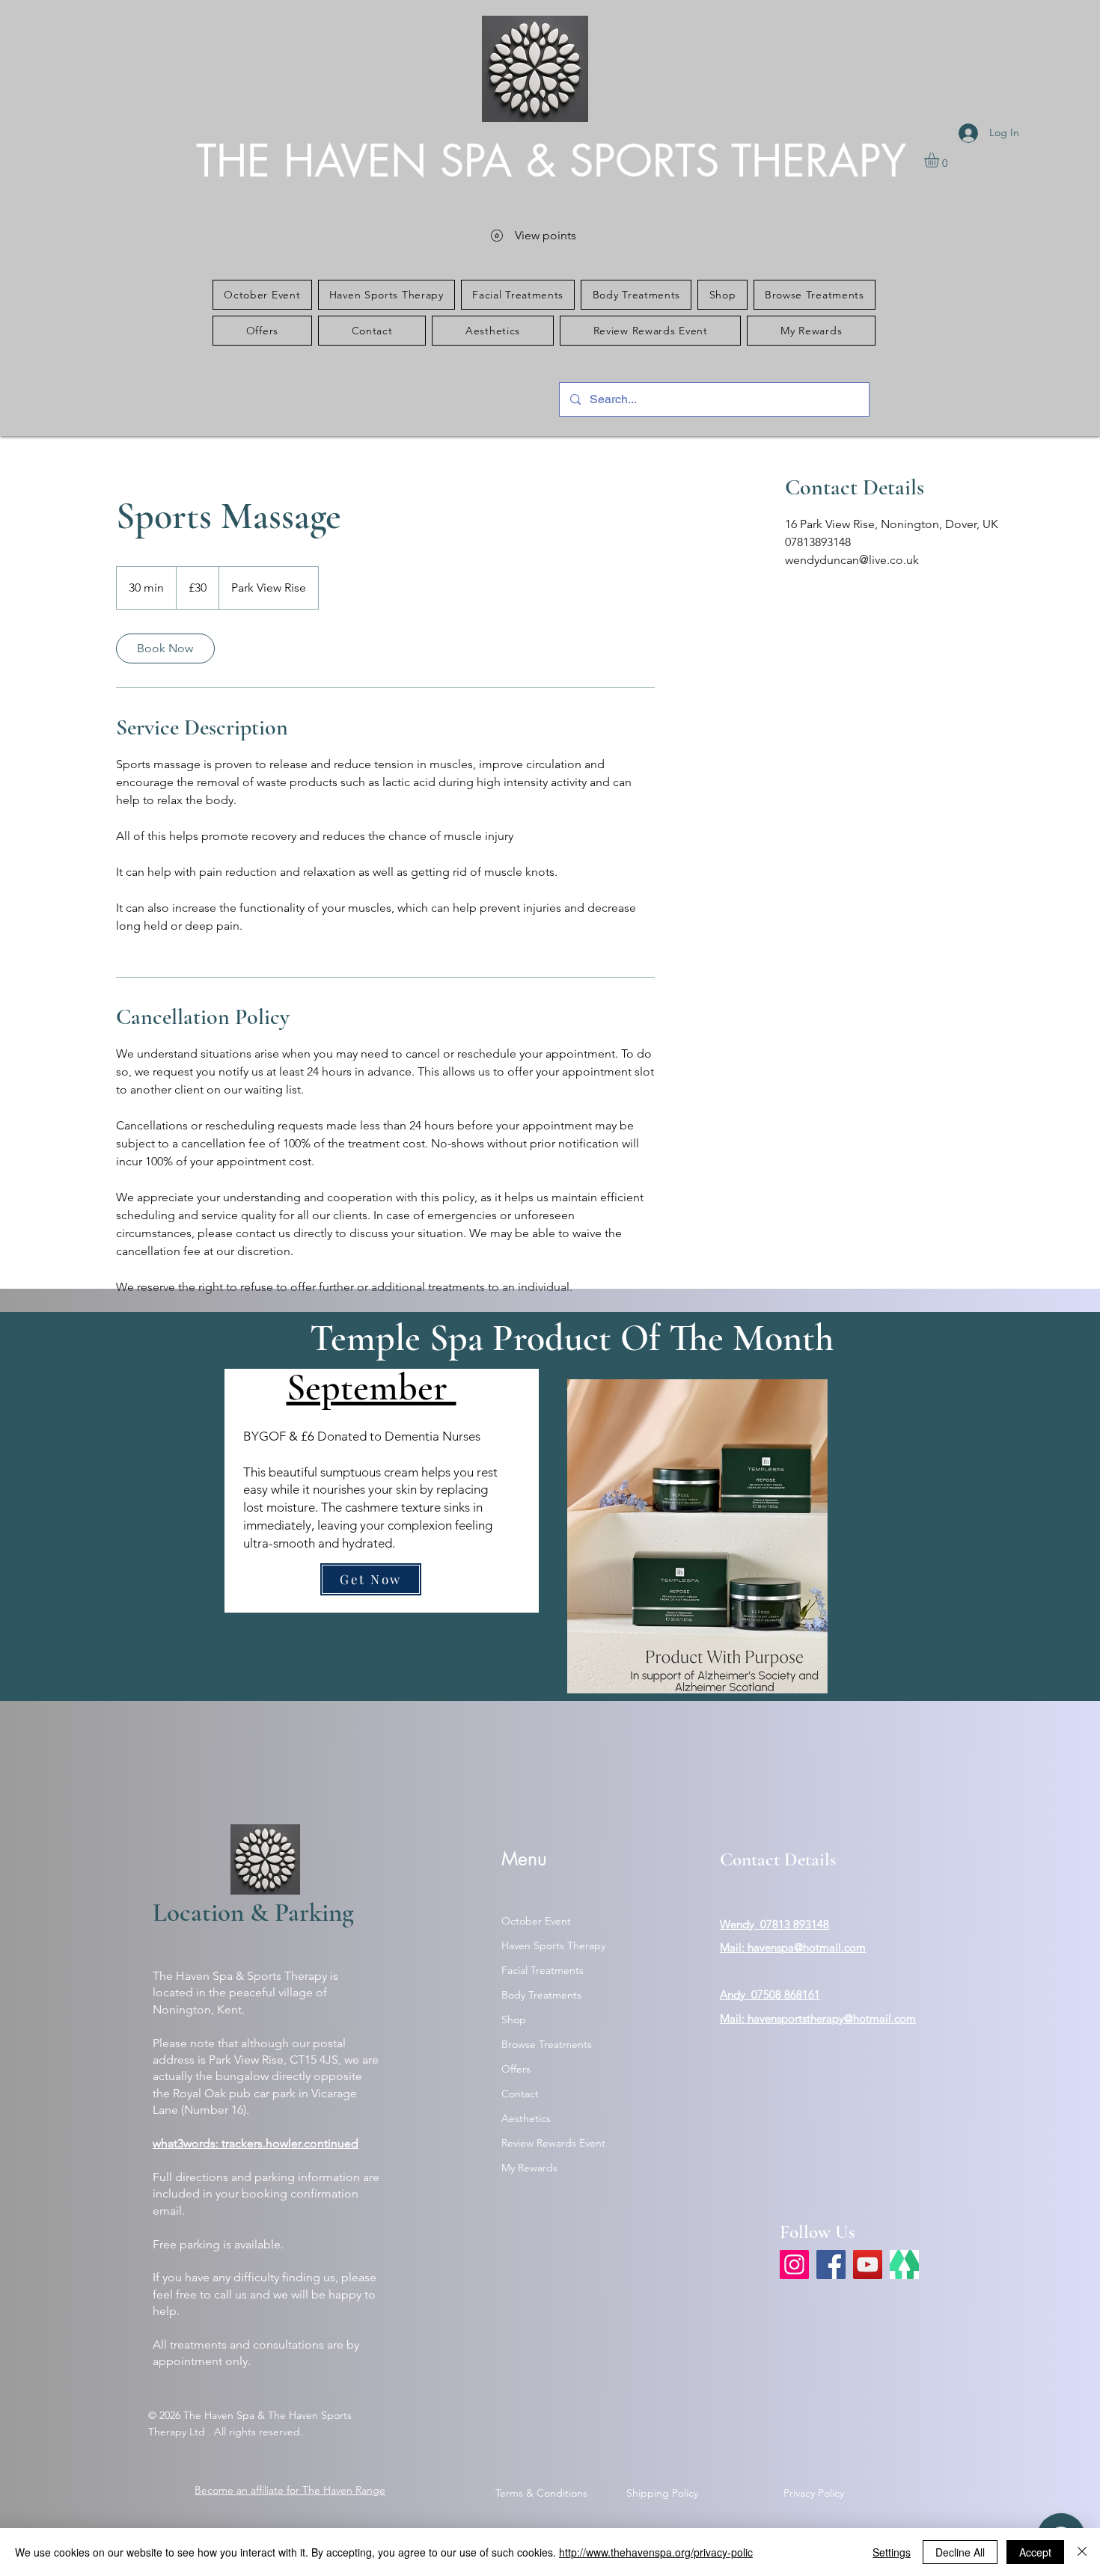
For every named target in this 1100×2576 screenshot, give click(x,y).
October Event (536, 1921)
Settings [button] (892, 2552)
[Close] (1082, 2552)
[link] (165, 648)
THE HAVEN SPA (361, 161)
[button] (940, 160)
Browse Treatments (547, 2044)
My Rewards (529, 2168)
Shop (514, 2020)
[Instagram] (794, 2264)
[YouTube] (868, 2264)
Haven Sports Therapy (553, 1945)
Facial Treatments (543, 1970)
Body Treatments (541, 1995)
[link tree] (904, 2264)
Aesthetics (526, 2118)
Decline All (960, 2552)
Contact (520, 2094)
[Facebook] (831, 2264)
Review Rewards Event (553, 2143)
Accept (1035, 2552)
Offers (516, 2069)
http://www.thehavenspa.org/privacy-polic (656, 2552)
